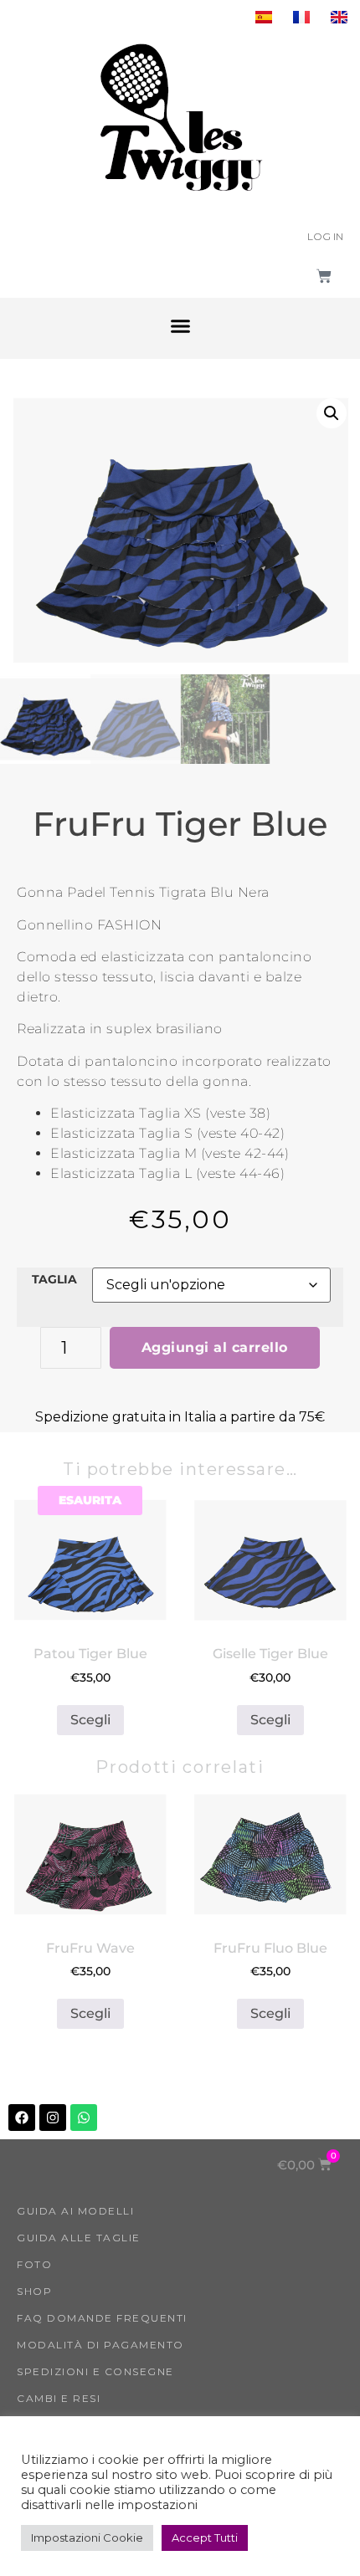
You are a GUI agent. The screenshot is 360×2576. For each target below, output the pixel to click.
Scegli (90, 1720)
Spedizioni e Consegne (95, 2371)
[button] (180, 326)
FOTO (34, 2264)
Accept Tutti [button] (205, 2538)
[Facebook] (22, 2118)
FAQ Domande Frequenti (102, 2318)
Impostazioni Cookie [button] (87, 2538)
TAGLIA (54, 1279)
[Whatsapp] (84, 2118)
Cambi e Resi (59, 2398)
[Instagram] (53, 2118)
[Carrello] (324, 276)
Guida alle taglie (79, 2238)
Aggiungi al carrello (215, 1347)
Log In (325, 236)
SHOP (34, 2291)
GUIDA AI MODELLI (75, 2211)
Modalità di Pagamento (100, 2345)
